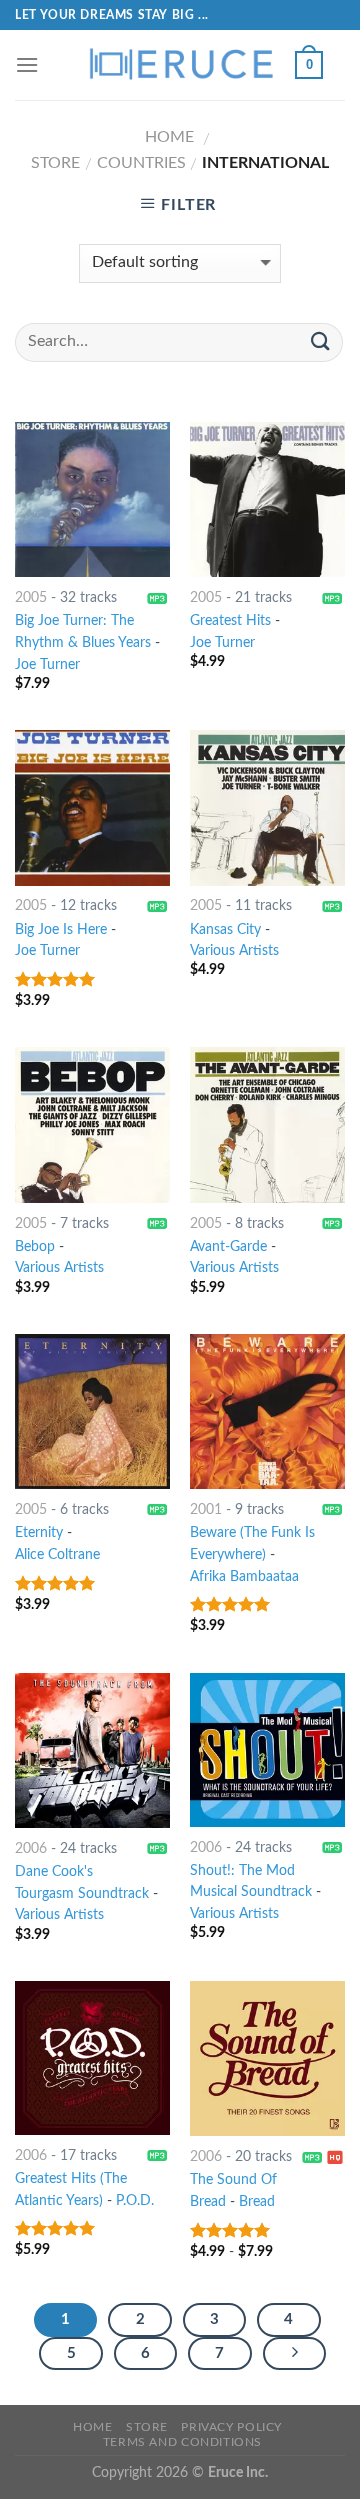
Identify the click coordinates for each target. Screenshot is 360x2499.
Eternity (39, 1533)
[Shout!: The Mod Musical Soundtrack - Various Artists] (267, 1750)
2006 (31, 1849)
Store (55, 163)
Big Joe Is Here (61, 930)
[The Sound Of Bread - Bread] (267, 2058)
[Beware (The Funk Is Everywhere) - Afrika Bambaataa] (267, 1411)
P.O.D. (135, 2201)
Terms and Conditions (182, 2442)
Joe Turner (47, 665)
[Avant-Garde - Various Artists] (267, 1124)
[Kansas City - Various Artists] (267, 807)
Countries (141, 163)
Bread (257, 2202)
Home (169, 137)
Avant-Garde (228, 1247)
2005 (31, 598)
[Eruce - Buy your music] (180, 65)
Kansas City (225, 930)
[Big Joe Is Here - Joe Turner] (92, 807)
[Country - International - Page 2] (295, 2354)
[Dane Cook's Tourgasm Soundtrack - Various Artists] (92, 1750)
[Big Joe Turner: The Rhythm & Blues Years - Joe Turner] (92, 499)
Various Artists (234, 951)
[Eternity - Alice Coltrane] (92, 1411)
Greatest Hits (230, 621)
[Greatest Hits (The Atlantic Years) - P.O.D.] (92, 2058)
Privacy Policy (231, 2427)
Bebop (35, 1247)
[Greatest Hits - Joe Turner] (267, 499)
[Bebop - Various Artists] (92, 1124)
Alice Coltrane (57, 1555)
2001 (206, 1510)
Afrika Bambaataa (244, 1577)
